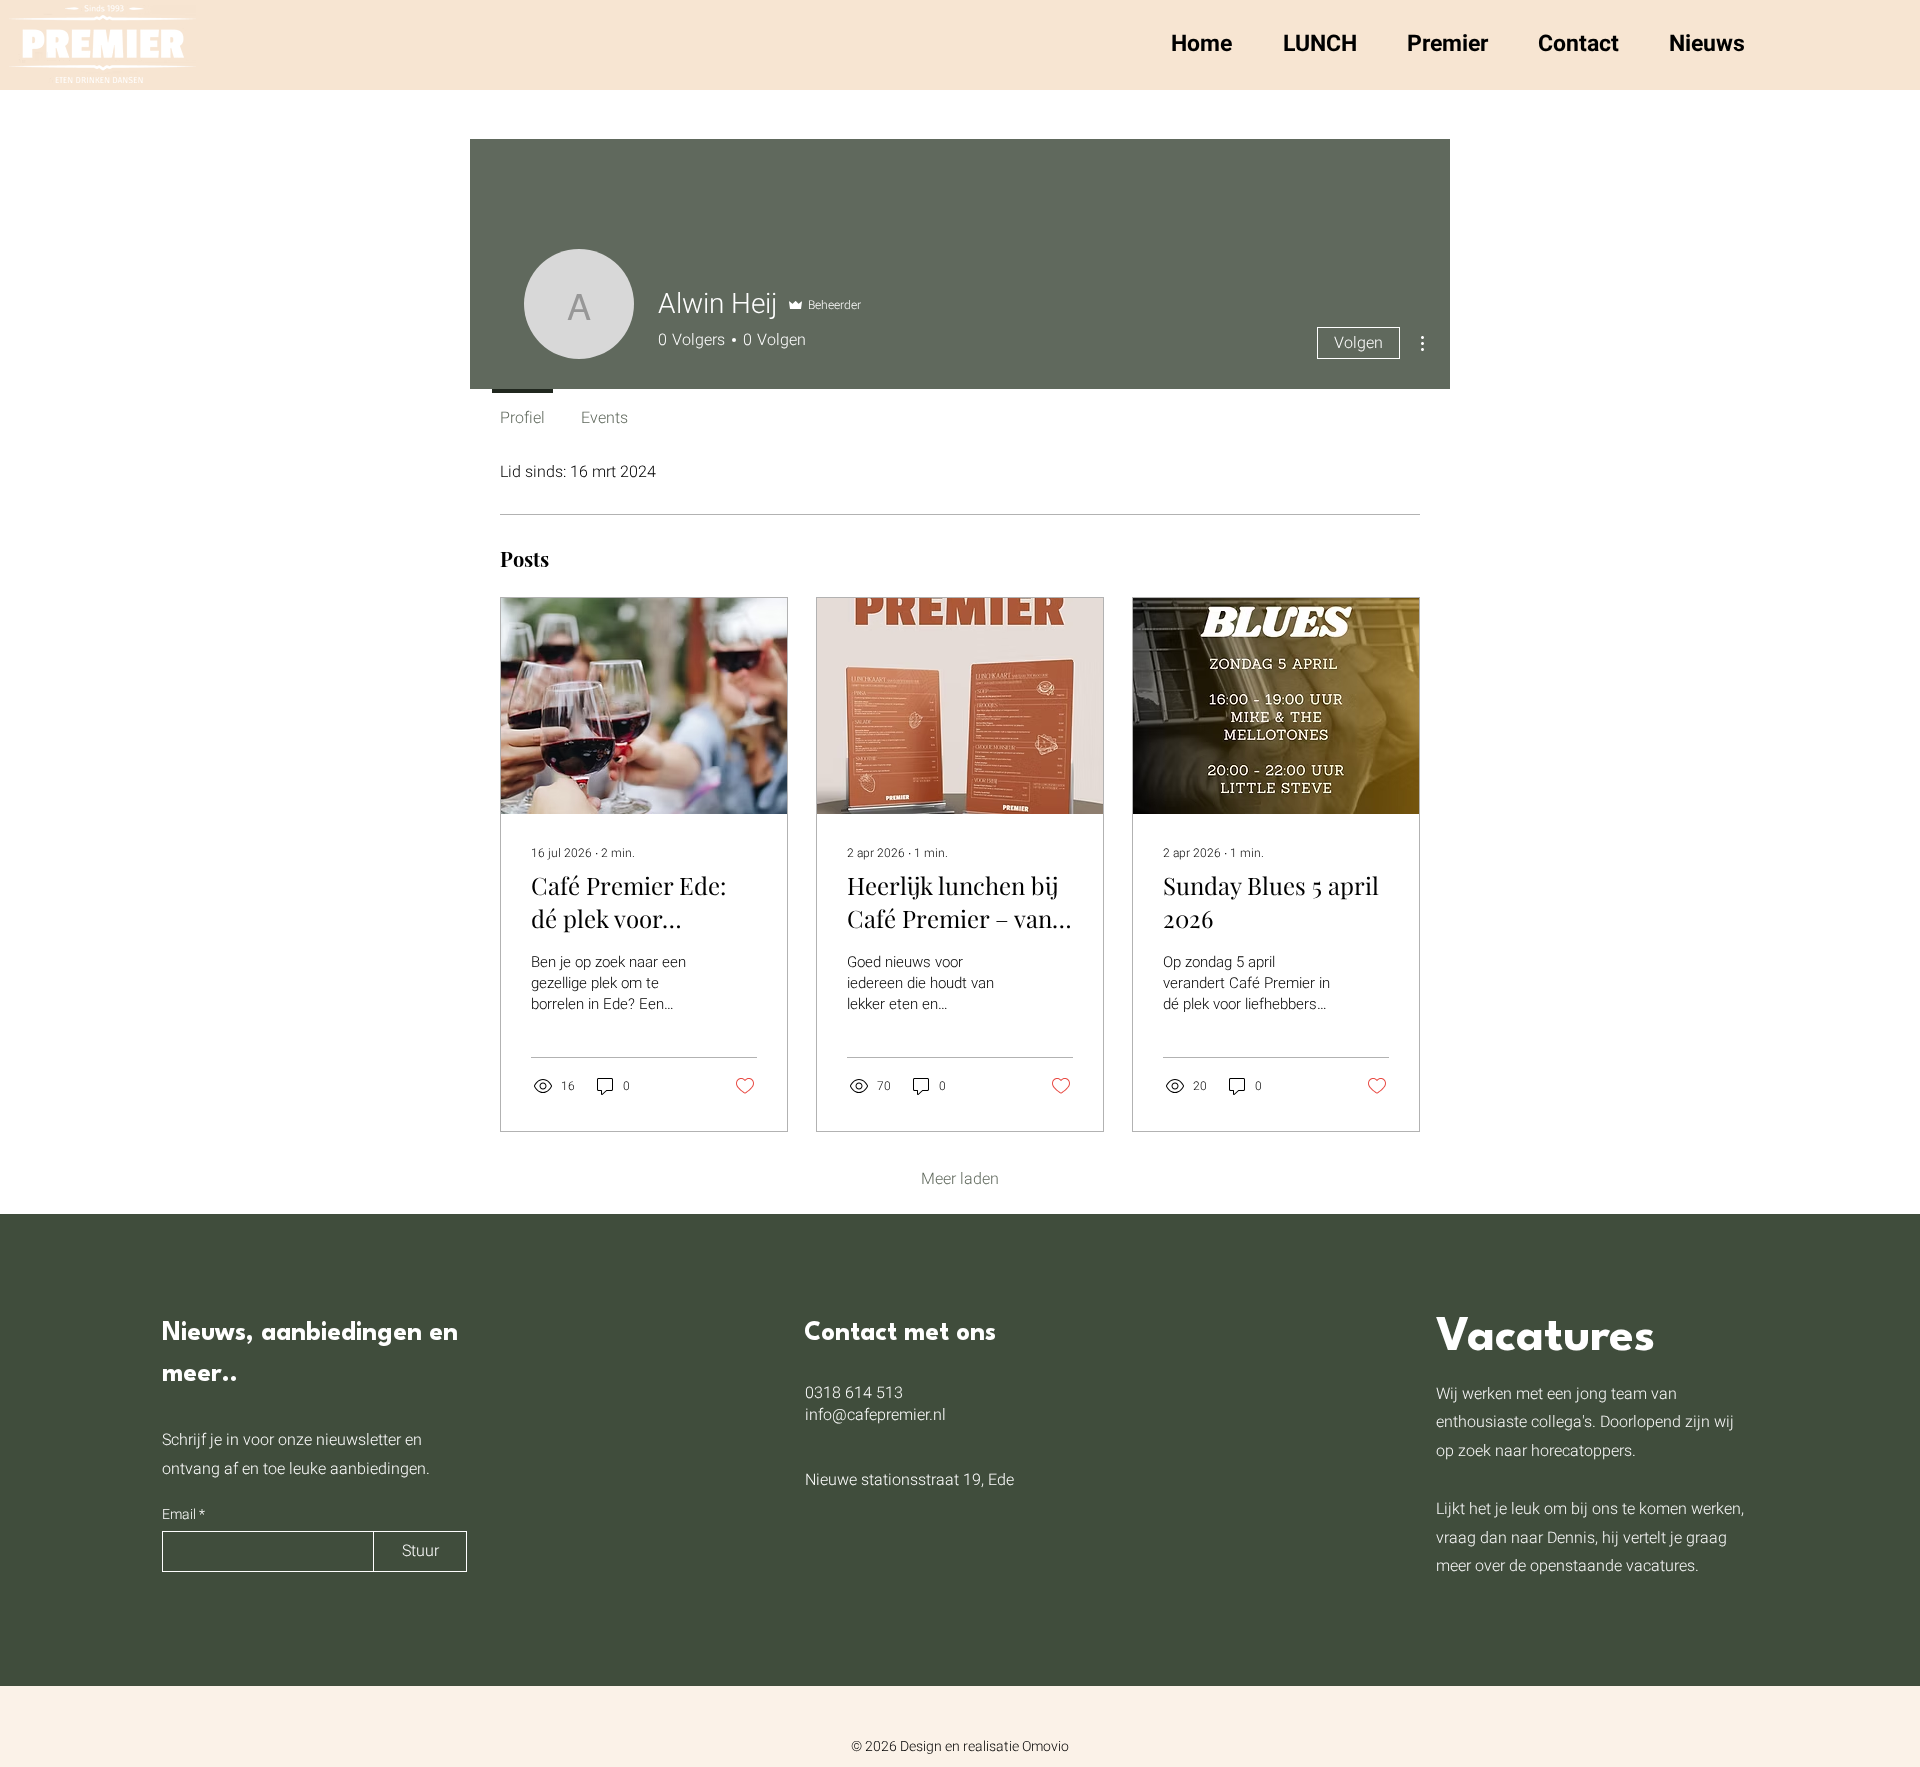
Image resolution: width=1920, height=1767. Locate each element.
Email (180, 1515)
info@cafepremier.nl (875, 1415)
